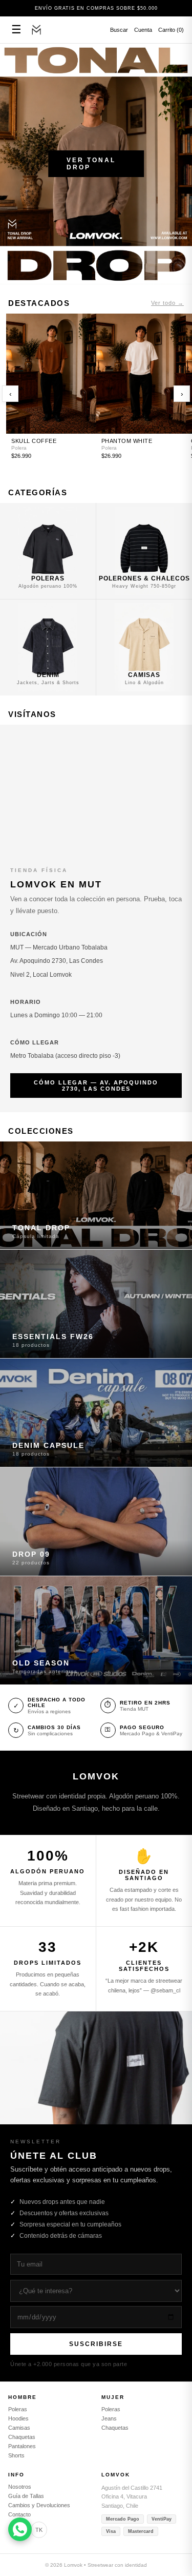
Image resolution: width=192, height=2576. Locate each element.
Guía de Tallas (26, 2496)
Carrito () (171, 30)
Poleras (18, 2409)
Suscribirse (96, 2344)
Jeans (109, 2418)
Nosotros (20, 2487)
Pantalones (22, 2446)
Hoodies (18, 2418)
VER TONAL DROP (91, 164)
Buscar (119, 30)
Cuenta (143, 30)
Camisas (19, 2428)
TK (39, 2530)
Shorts (16, 2455)
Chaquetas (22, 2437)
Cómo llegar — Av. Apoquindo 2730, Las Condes (96, 1086)
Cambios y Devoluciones (39, 2505)
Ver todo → (167, 303)
